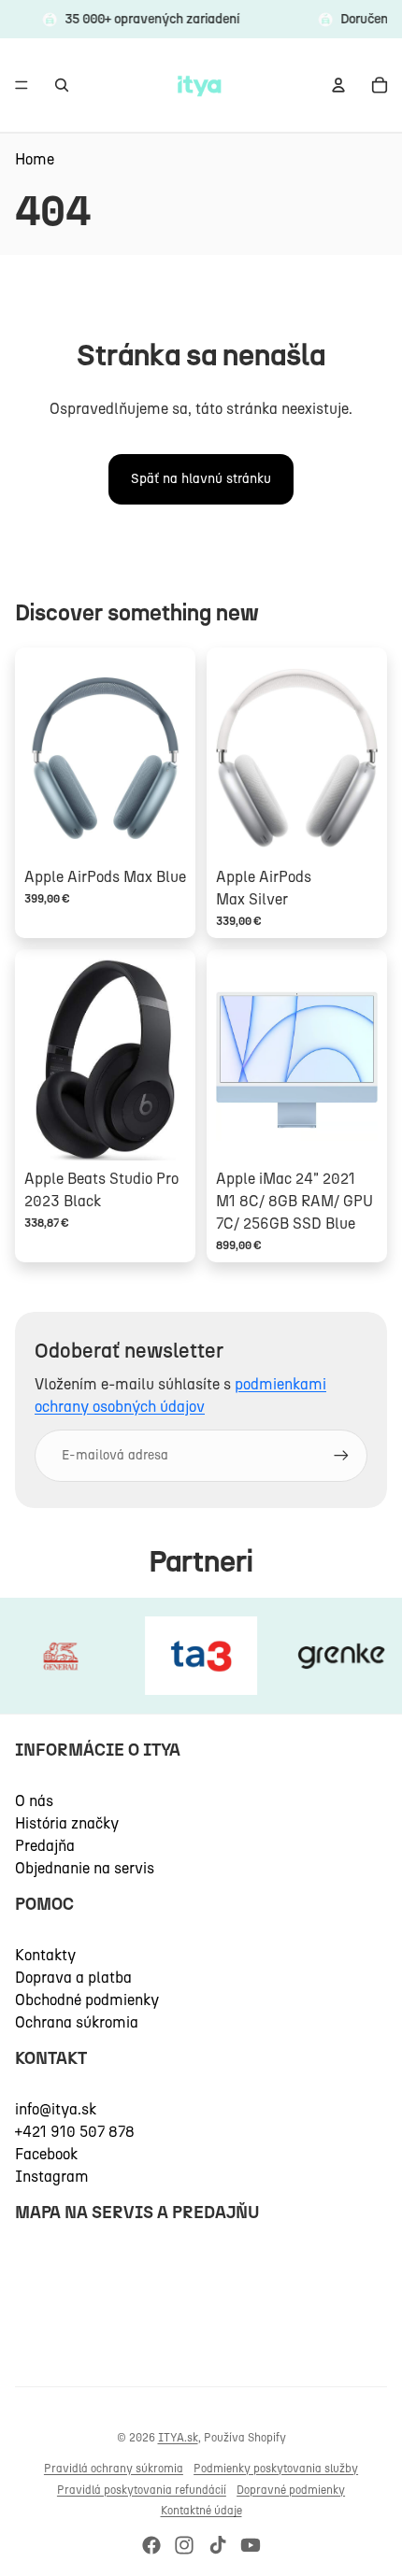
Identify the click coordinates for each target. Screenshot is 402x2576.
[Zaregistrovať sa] (341, 1456)
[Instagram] (184, 2545)
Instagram (52, 2177)
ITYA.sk (178, 2438)
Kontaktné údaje (201, 2511)
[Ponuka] (22, 85)
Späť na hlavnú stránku (201, 479)
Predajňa (45, 1846)
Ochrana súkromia (77, 2022)
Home (35, 159)
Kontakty (45, 1955)
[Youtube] (251, 2545)
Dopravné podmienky (291, 2490)
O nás (34, 1801)
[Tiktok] (218, 2545)
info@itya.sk (56, 2109)
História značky (67, 1823)
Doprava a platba (73, 1978)
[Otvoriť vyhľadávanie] (62, 85)
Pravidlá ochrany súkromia (114, 2469)
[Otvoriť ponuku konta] (338, 85)
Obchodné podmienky (87, 2000)
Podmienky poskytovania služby (276, 2469)
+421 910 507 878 (75, 2132)
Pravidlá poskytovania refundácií (142, 2490)
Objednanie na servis (85, 1868)
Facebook (46, 2154)
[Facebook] (151, 2545)
